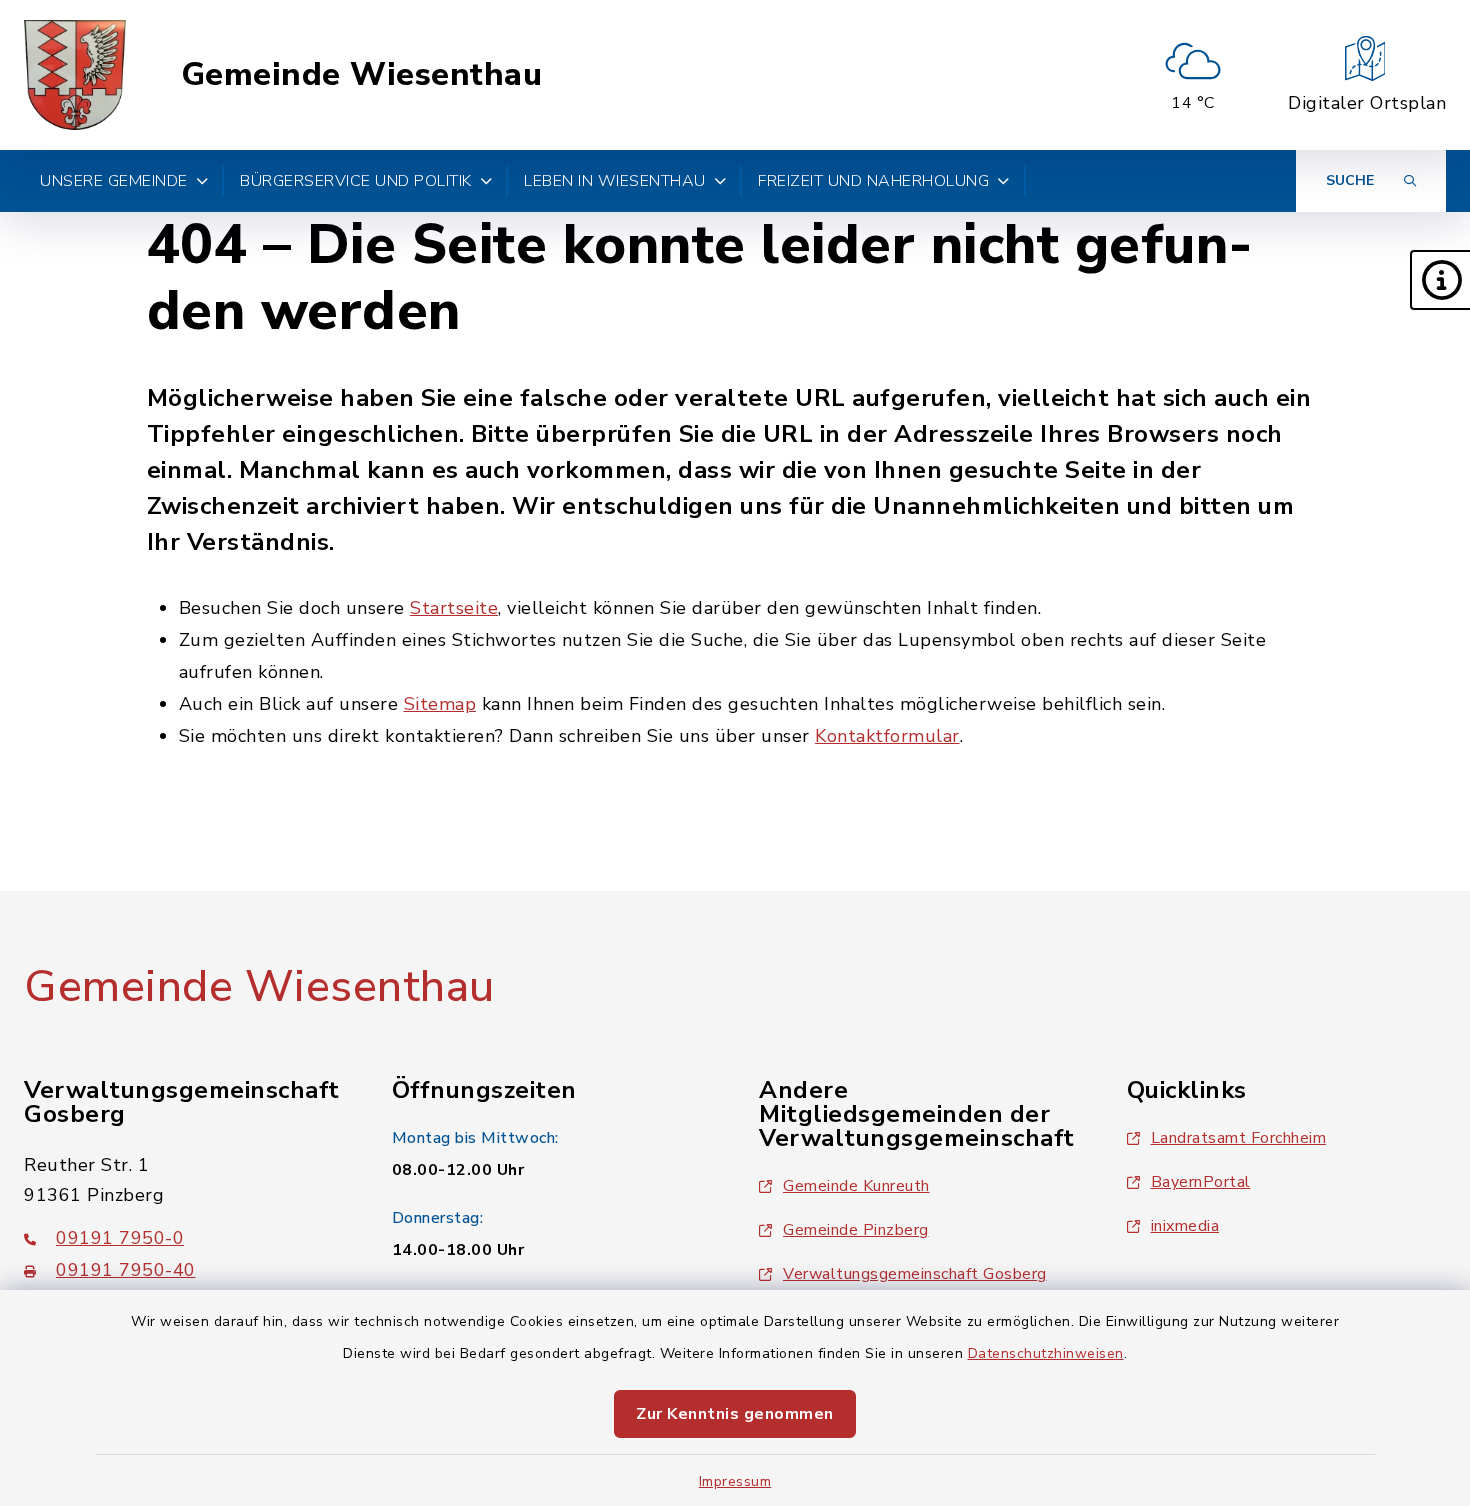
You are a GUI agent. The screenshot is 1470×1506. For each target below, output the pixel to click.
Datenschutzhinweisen (1046, 1353)
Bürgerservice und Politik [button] (356, 181)
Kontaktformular (887, 736)
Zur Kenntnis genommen (735, 1414)
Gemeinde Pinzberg (856, 1230)
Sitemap (440, 704)
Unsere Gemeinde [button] (114, 181)
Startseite (454, 608)
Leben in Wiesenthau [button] (615, 181)
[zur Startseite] (75, 75)
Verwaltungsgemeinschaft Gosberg (915, 1274)
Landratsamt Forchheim (1239, 1138)
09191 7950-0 (120, 1238)
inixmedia (1185, 1226)
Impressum (735, 1481)
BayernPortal (1201, 1182)
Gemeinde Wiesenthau (362, 75)
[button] (1440, 280)
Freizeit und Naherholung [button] (873, 181)
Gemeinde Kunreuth (856, 1186)
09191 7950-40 (126, 1270)
